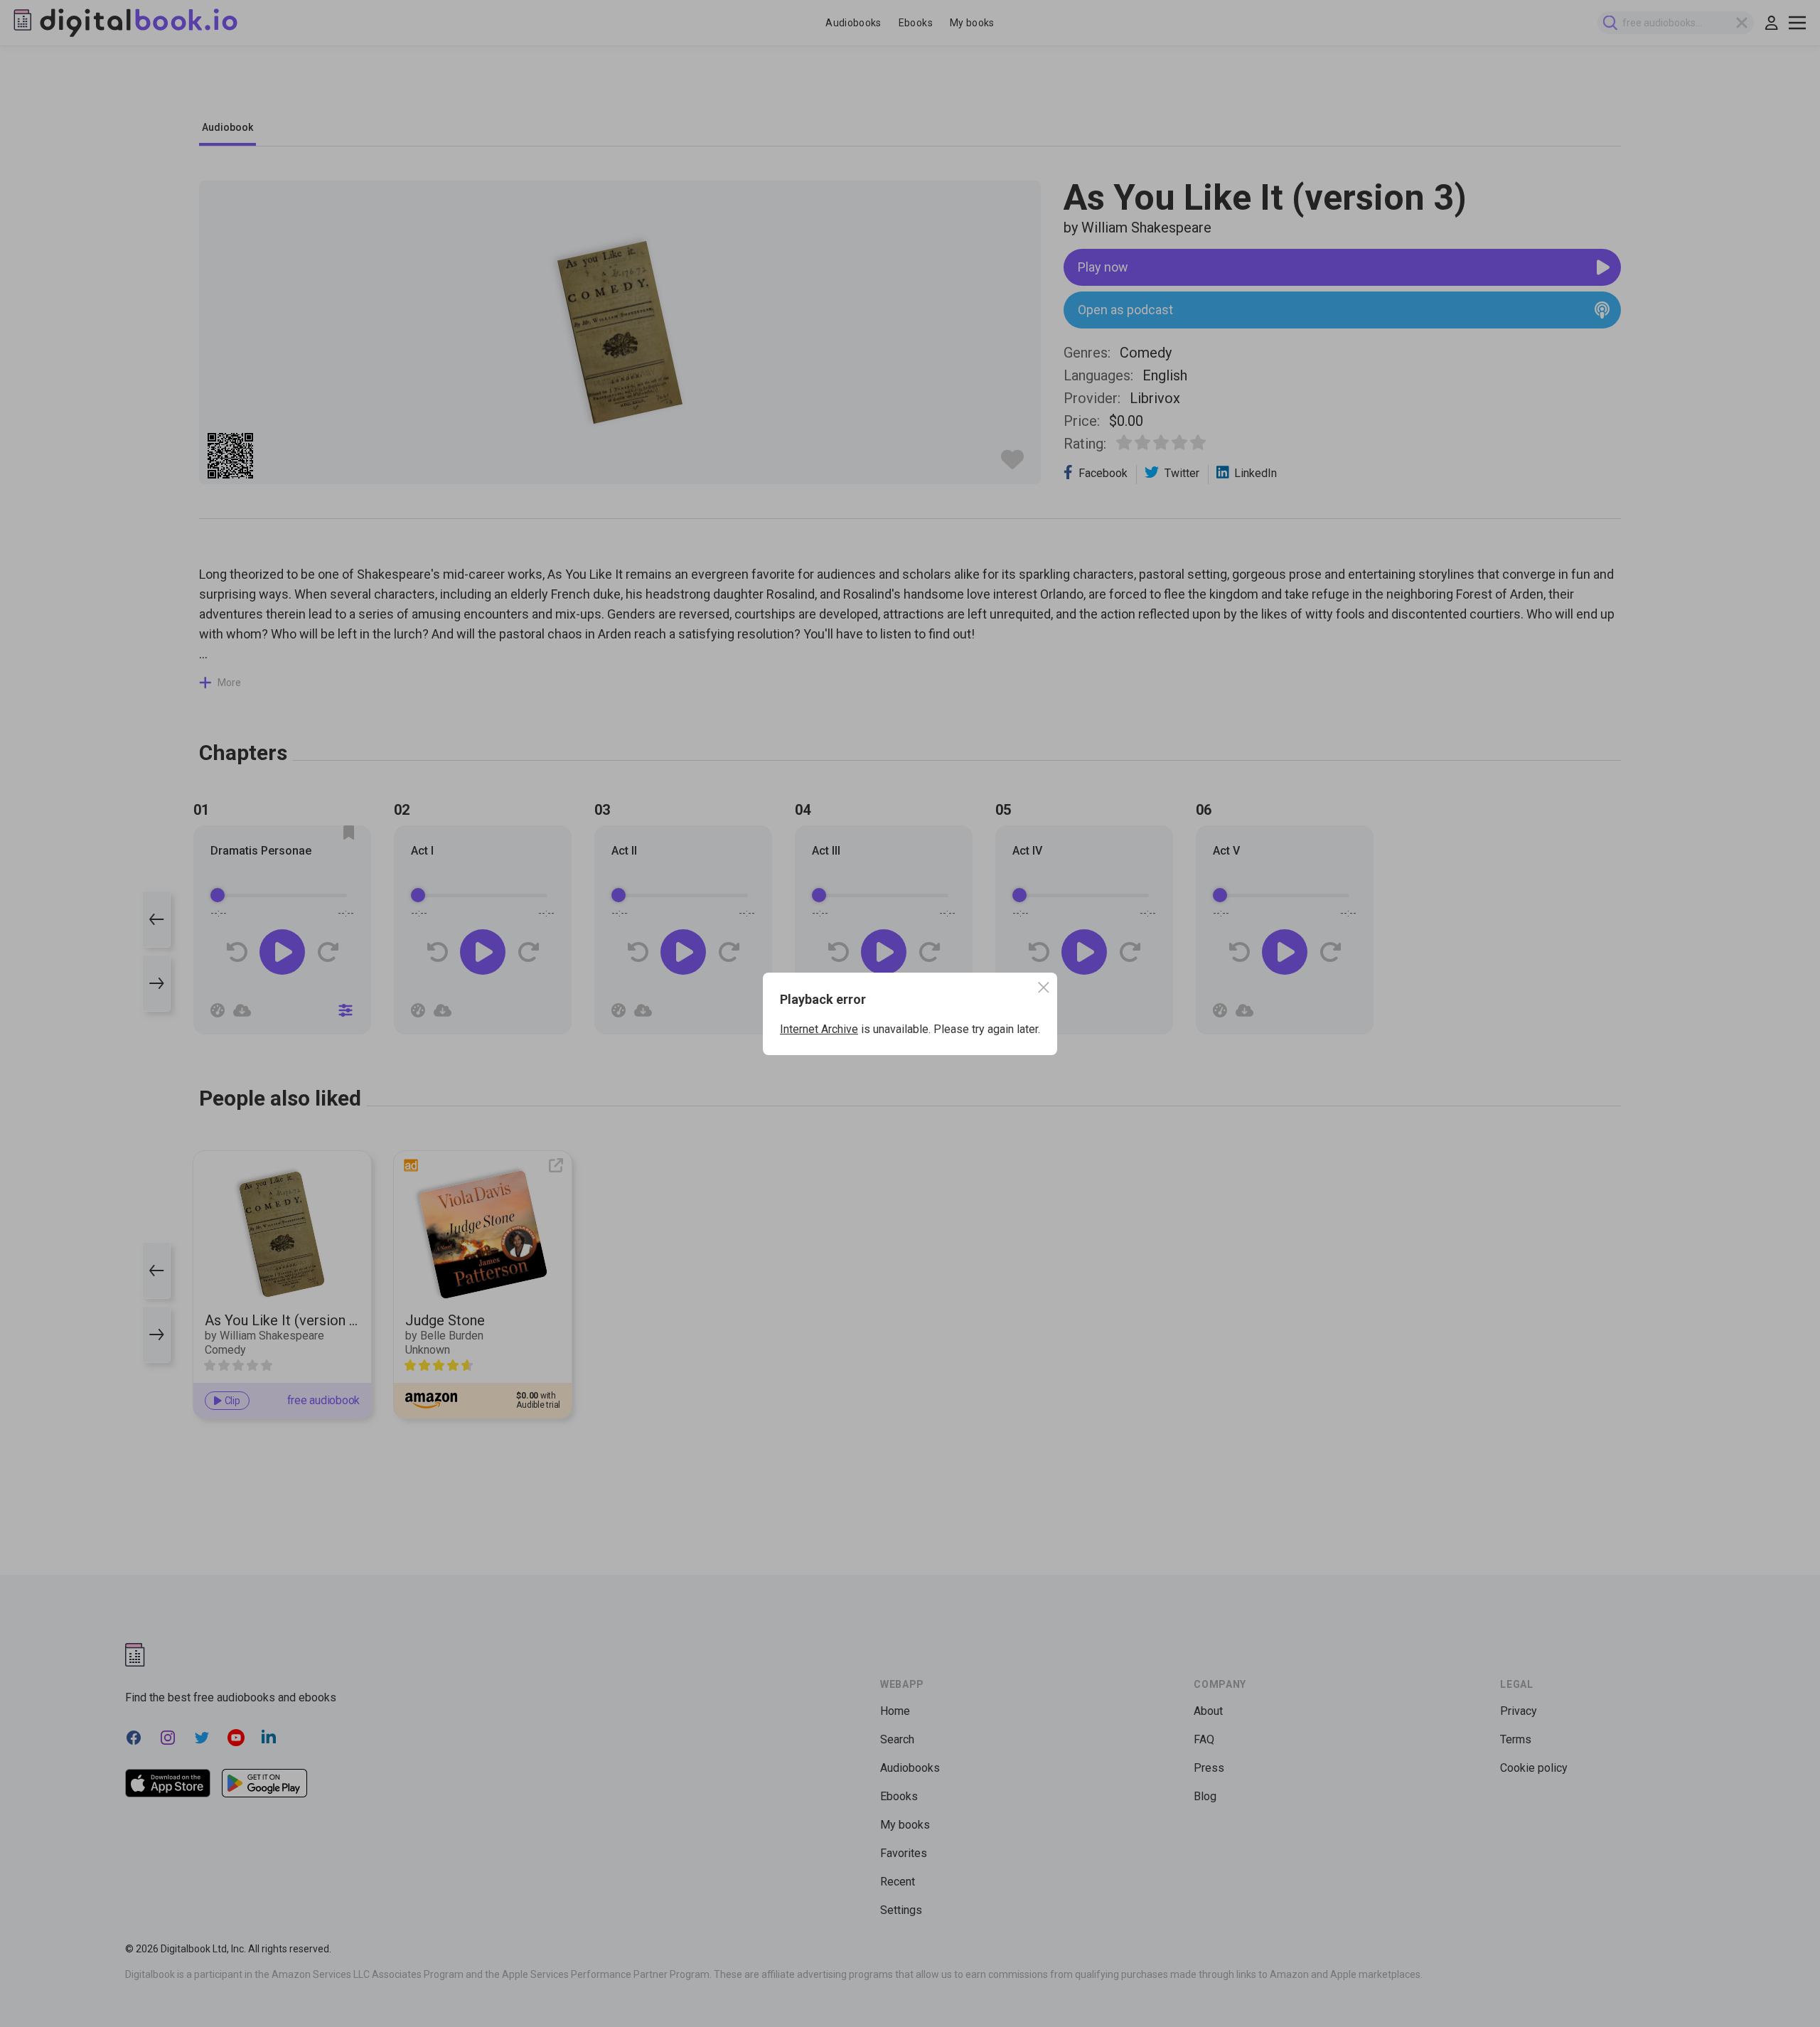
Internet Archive (819, 1029)
